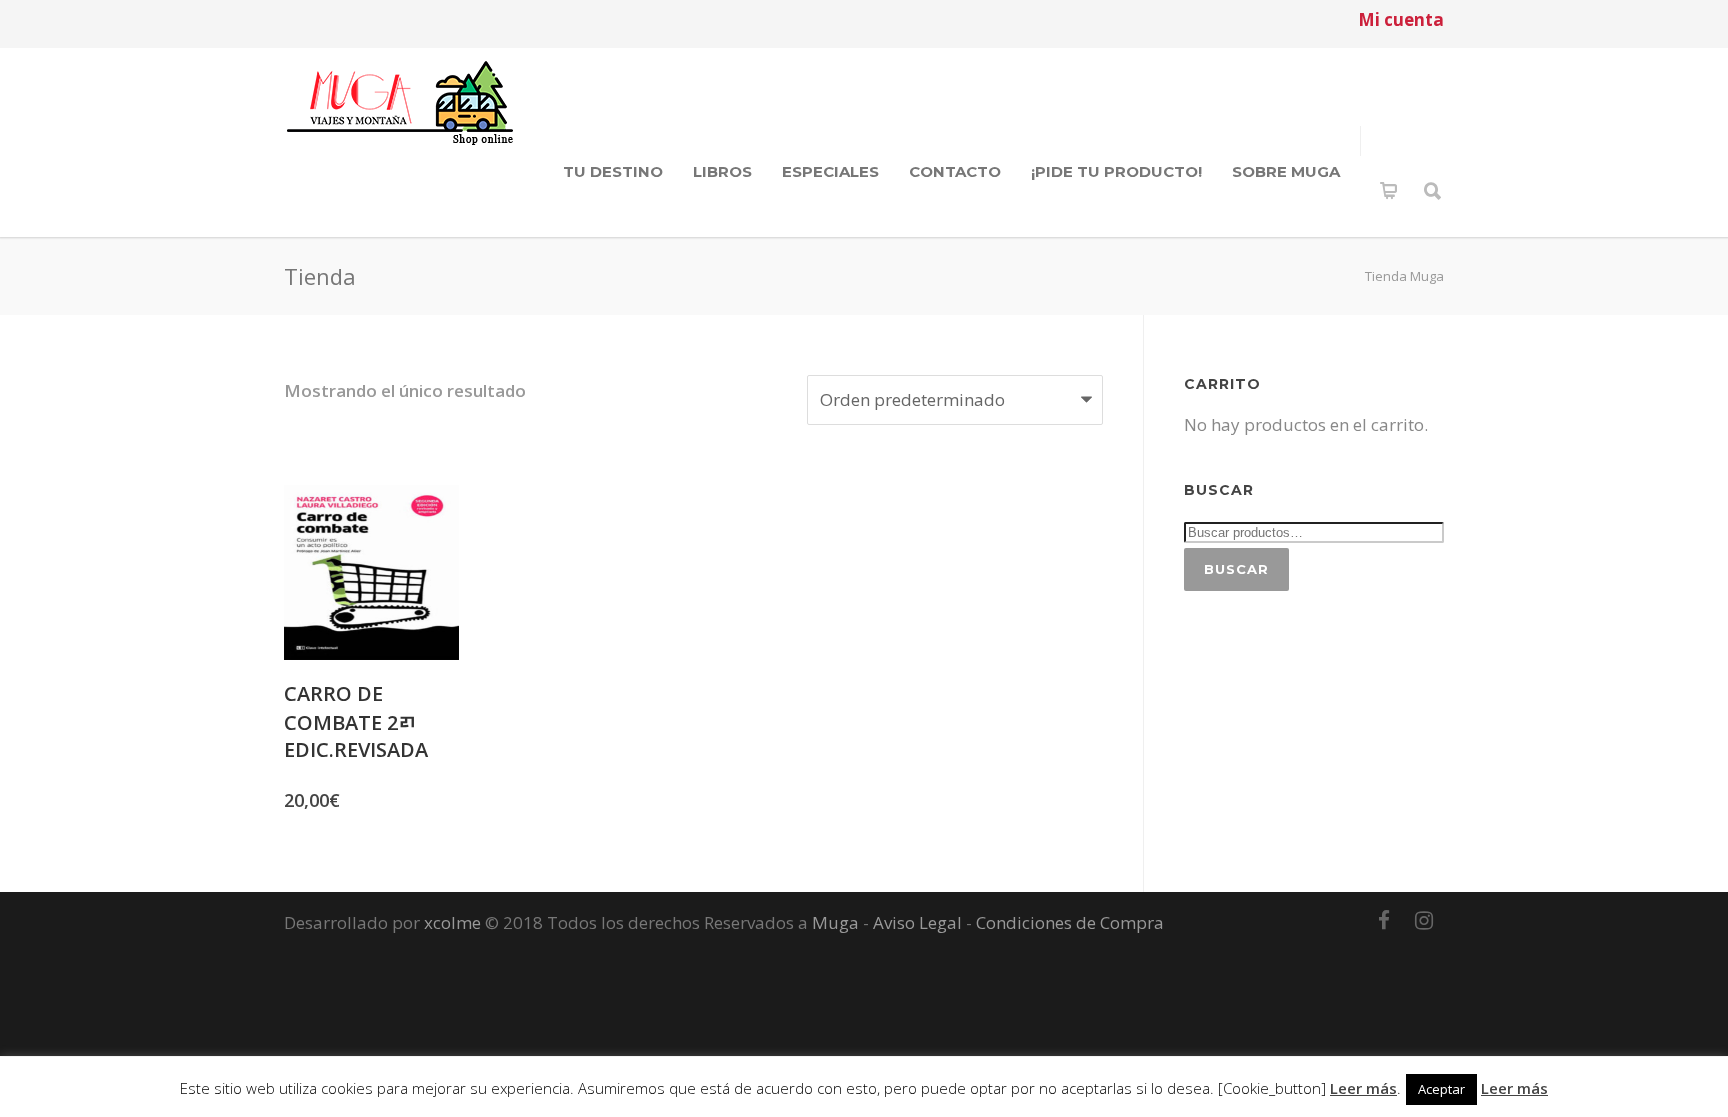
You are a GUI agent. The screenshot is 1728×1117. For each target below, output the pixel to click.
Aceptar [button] (1441, 1089)
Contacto (955, 171)
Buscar (1236, 569)
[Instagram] (1424, 920)
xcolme (452, 922)
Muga (835, 922)
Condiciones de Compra (1070, 922)
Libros (722, 171)
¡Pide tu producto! (1116, 171)
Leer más (1363, 1088)
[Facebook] (1384, 920)
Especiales (830, 171)
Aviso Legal (917, 922)
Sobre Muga (1286, 171)
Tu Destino (613, 171)
